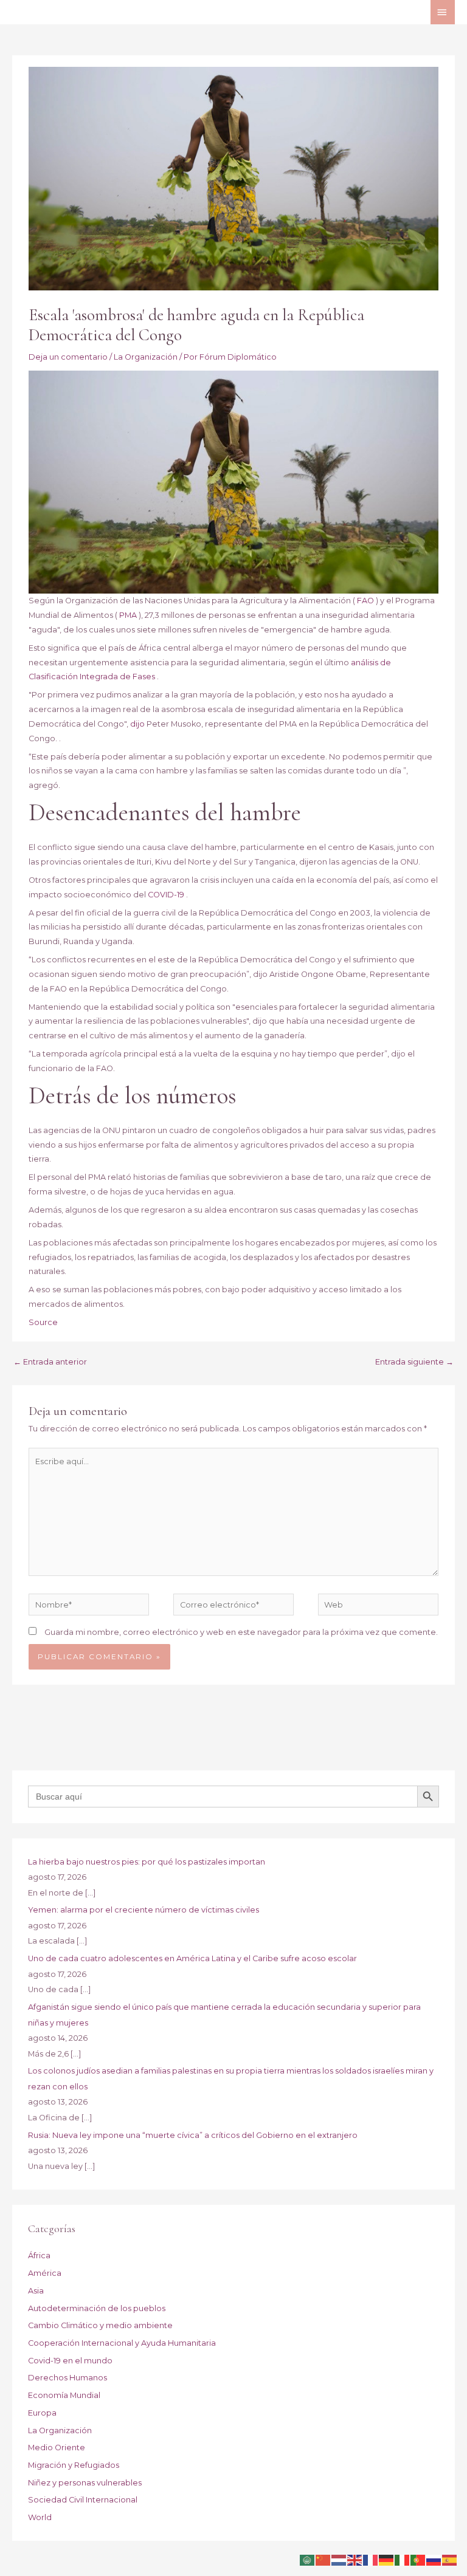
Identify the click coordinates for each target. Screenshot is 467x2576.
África (39, 2256)
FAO (365, 601)
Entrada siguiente (414, 1362)
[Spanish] (450, 2559)
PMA (128, 615)
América (45, 2273)
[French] (371, 2559)
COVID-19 (166, 895)
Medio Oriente (57, 2448)
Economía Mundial (64, 2395)
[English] (355, 2559)
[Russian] (434, 2559)
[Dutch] (339, 2559)
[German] (387, 2559)
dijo (137, 724)
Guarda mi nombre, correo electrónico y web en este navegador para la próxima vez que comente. (241, 1632)
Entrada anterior (50, 1362)
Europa (42, 2413)
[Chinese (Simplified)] (323, 2559)
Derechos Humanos (67, 2378)
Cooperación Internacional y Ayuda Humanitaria (122, 2343)
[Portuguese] (418, 2559)
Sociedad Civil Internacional (83, 2500)
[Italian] (403, 2559)
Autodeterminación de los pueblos (97, 2308)
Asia (36, 2291)
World (40, 2517)
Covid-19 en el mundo (70, 2361)
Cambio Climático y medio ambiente (100, 2325)
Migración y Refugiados (74, 2465)
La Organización (146, 357)
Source (43, 1322)
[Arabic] (308, 2559)
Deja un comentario (68, 357)
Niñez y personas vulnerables (85, 2483)
